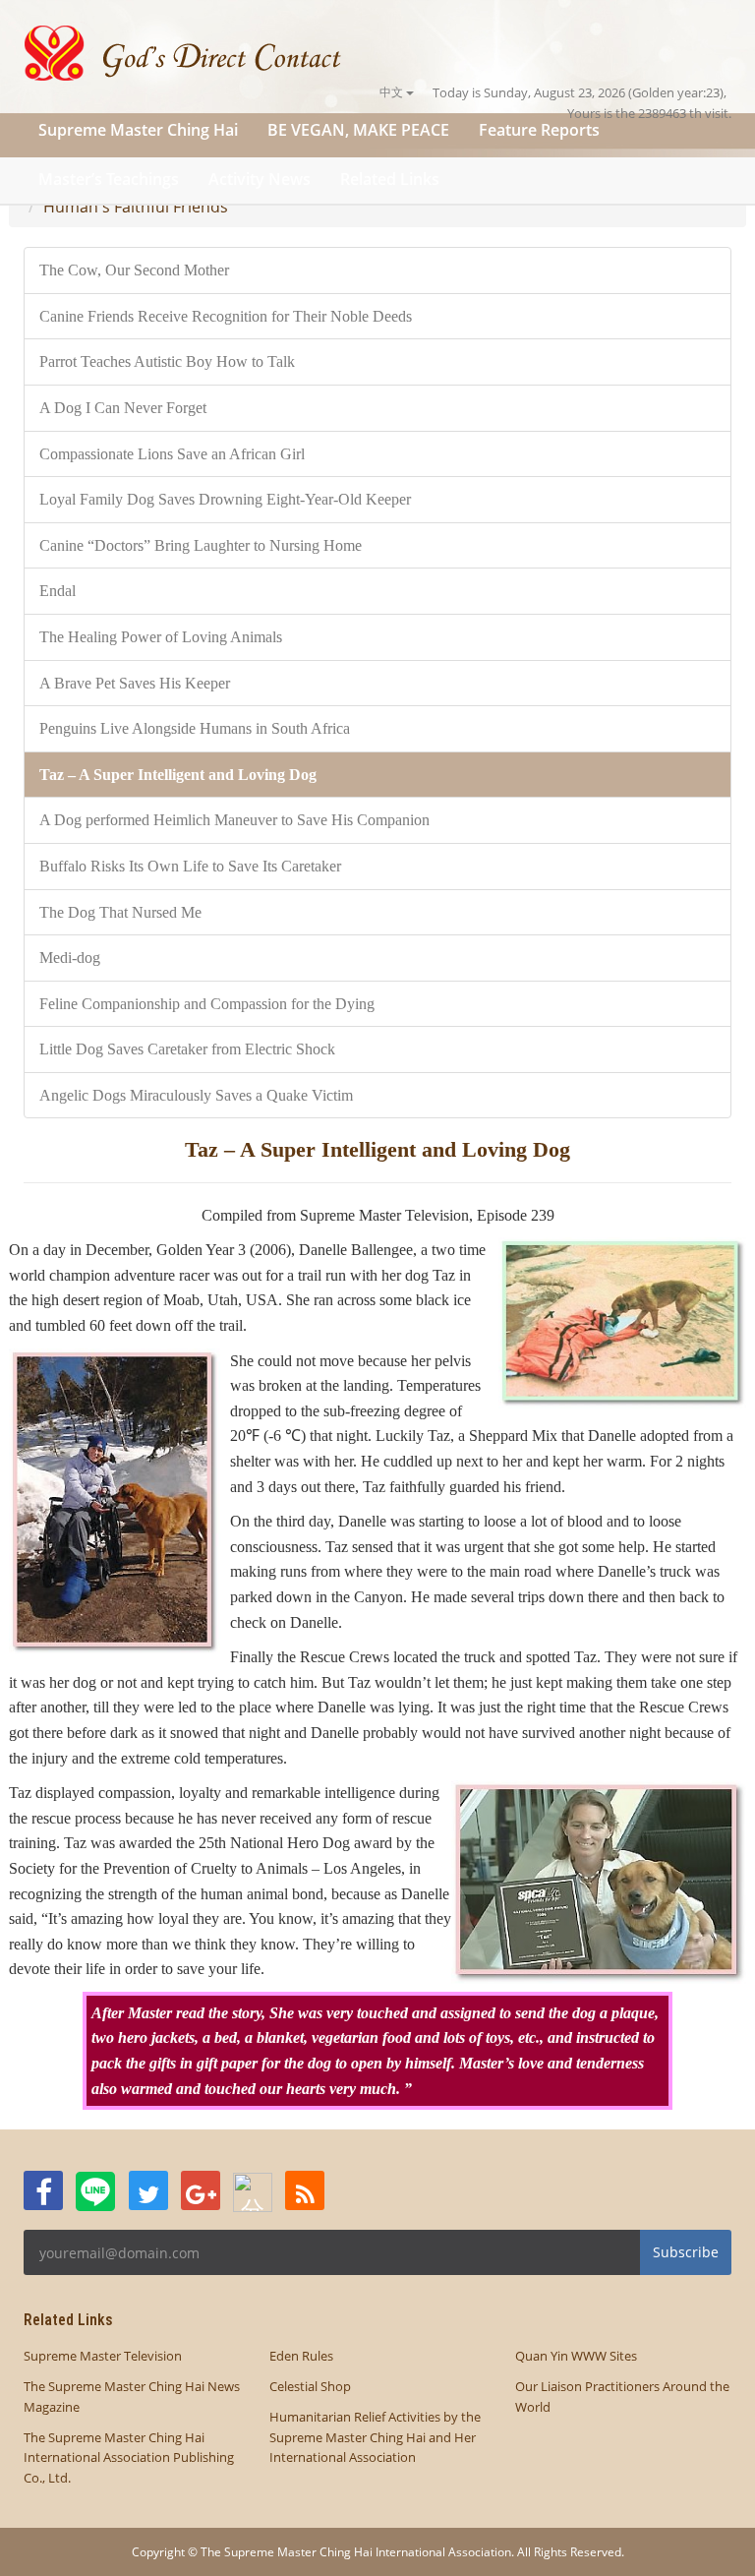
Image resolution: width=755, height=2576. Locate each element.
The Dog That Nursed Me (120, 912)
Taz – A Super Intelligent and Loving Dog (178, 775)
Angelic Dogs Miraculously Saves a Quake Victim (196, 1095)
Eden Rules (301, 2356)
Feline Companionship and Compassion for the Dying (207, 1004)
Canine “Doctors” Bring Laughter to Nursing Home (201, 545)
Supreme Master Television (103, 2356)
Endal (58, 591)
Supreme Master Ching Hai (138, 130)
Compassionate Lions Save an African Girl (172, 454)
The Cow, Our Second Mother (134, 270)
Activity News (260, 179)
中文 (393, 92)
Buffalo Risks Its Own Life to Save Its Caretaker (190, 866)
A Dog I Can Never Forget (123, 408)
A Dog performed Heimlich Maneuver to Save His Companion (234, 820)
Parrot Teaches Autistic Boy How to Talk (167, 361)
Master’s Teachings (109, 179)
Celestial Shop (310, 2386)
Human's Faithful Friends (136, 207)
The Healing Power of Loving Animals (161, 637)
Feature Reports (539, 130)
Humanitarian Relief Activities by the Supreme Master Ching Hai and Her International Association (375, 2437)
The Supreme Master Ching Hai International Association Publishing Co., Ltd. (129, 2458)
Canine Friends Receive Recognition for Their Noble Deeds (226, 316)
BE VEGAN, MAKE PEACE (358, 130)
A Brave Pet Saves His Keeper (135, 683)
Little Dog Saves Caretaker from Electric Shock (187, 1049)
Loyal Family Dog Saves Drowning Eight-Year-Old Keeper (225, 499)
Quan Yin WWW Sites (576, 2356)
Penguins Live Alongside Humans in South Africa (195, 728)
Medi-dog (70, 958)
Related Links (390, 179)
